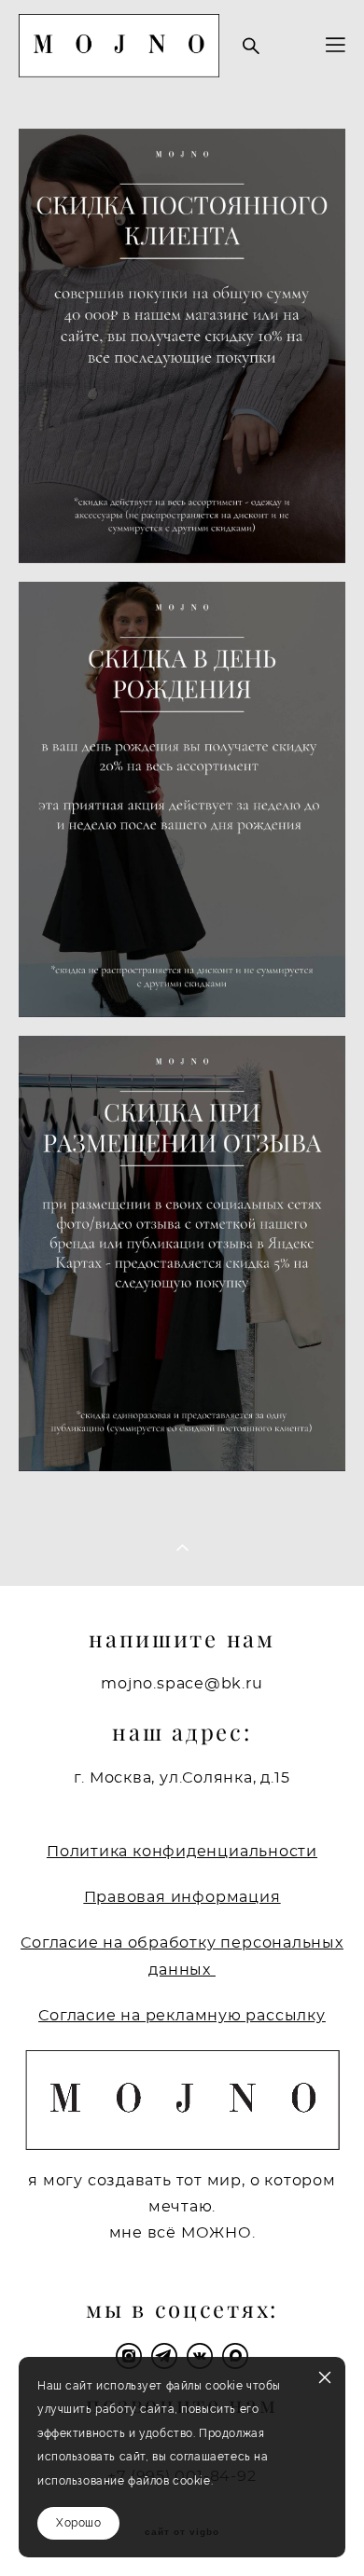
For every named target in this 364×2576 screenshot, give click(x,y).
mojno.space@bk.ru (182, 1684)
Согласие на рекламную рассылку (182, 2016)
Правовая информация (182, 1897)
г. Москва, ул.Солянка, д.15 (182, 1778)
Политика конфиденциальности (182, 1852)
